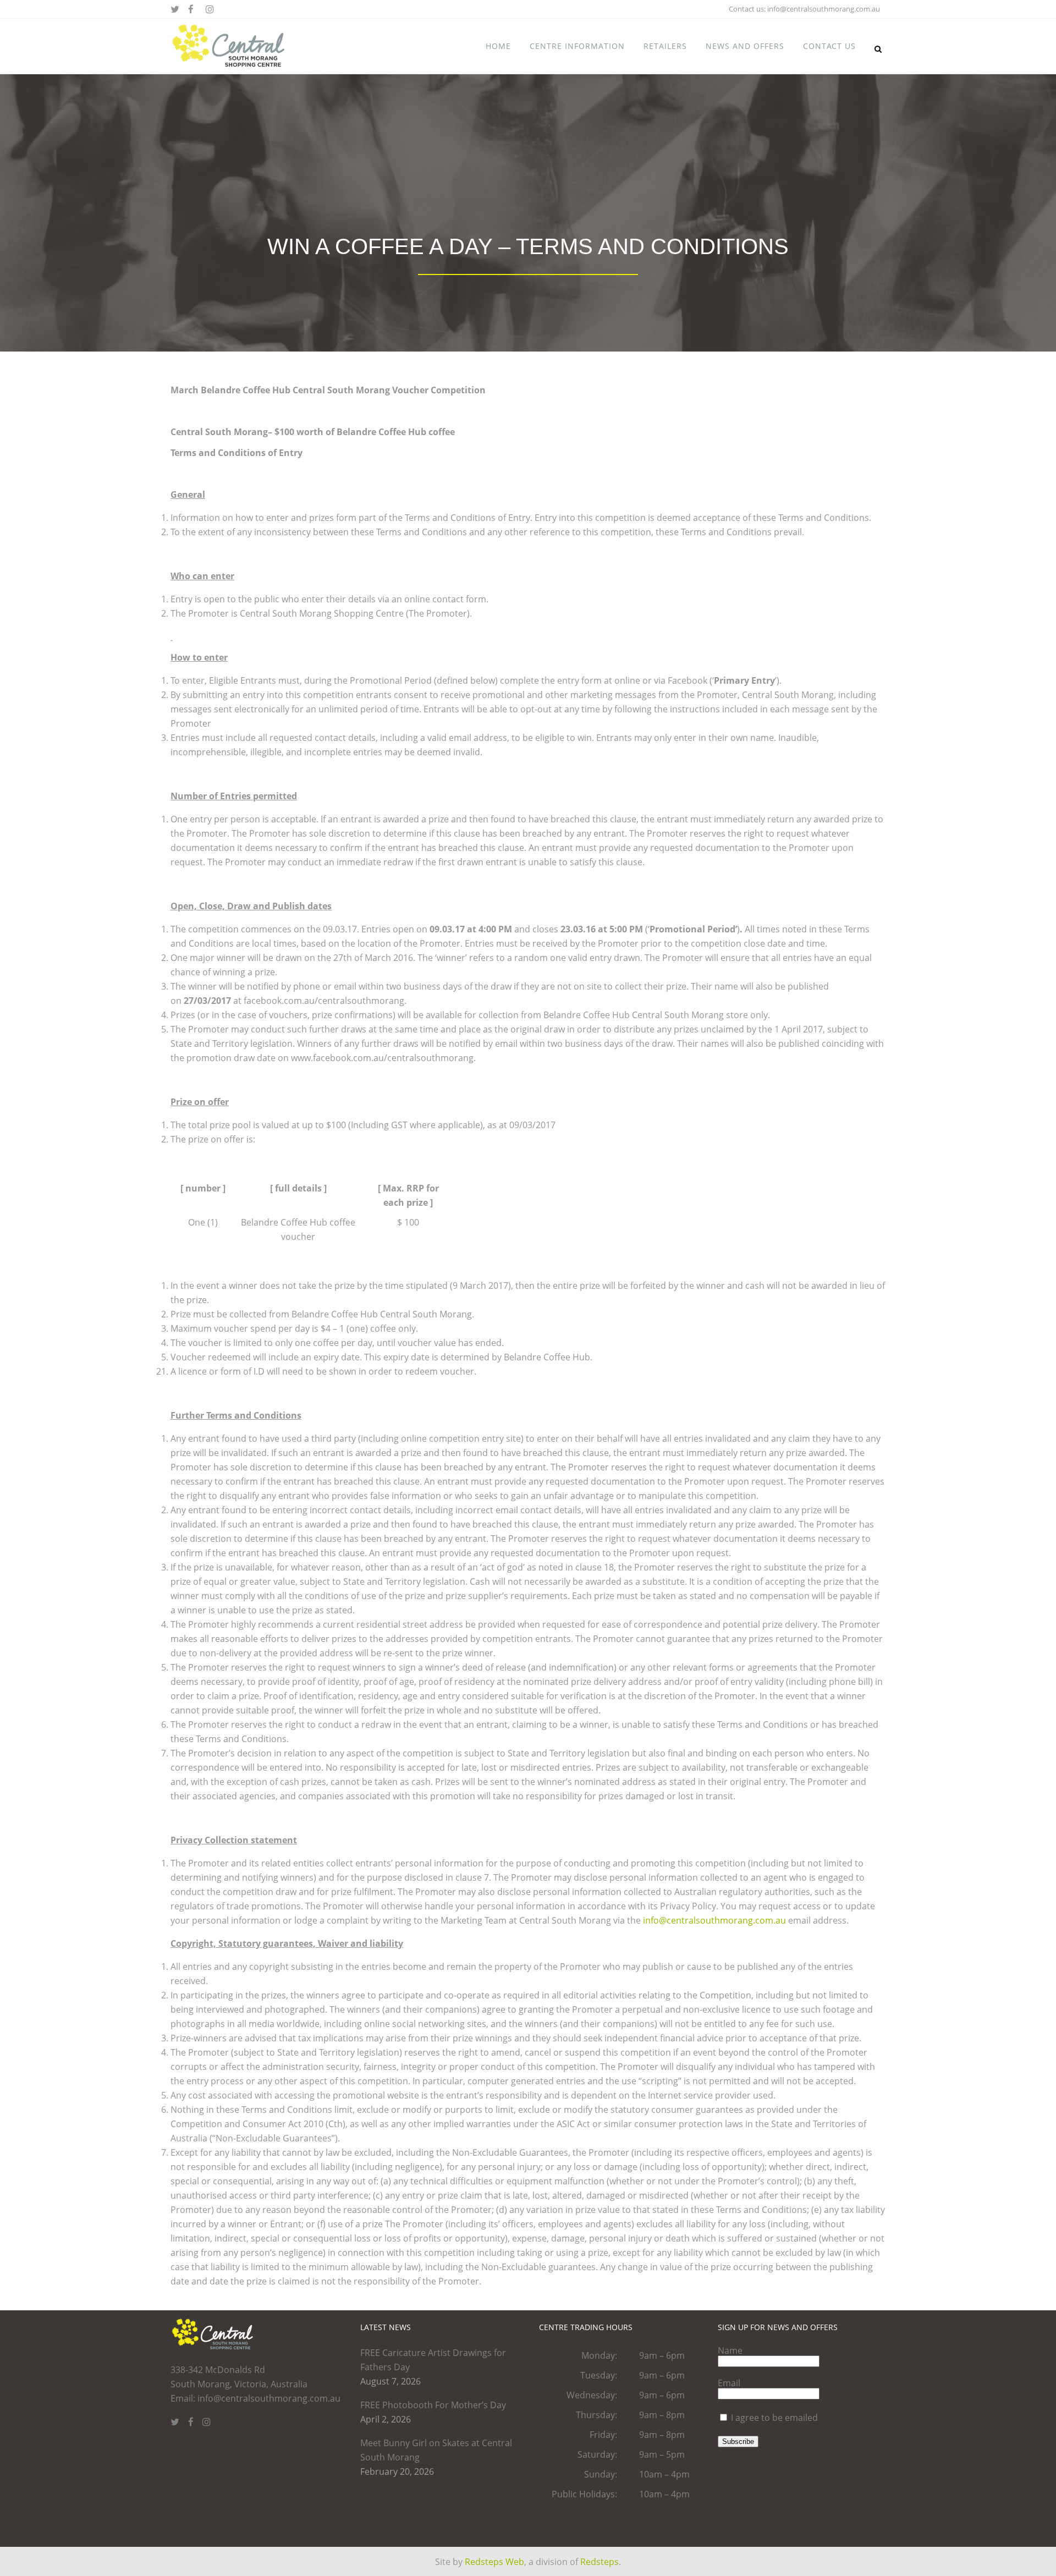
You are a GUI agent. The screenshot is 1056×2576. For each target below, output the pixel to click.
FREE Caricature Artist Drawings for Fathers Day (433, 2360)
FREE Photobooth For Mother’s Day (433, 2405)
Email (729, 2383)
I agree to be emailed (774, 2418)
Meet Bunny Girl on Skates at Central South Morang (436, 2450)
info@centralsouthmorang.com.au (824, 9)
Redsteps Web (494, 2562)
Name (730, 2350)
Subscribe (738, 2442)
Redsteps (599, 2562)
